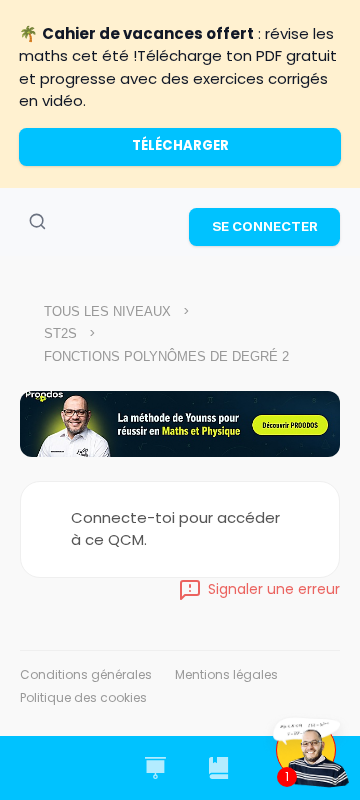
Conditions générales (86, 674)
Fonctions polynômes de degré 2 (166, 356)
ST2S (60, 333)
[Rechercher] (37, 222)
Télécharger (180, 145)
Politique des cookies (83, 697)
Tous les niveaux (107, 311)
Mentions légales (226, 674)
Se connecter (265, 226)
